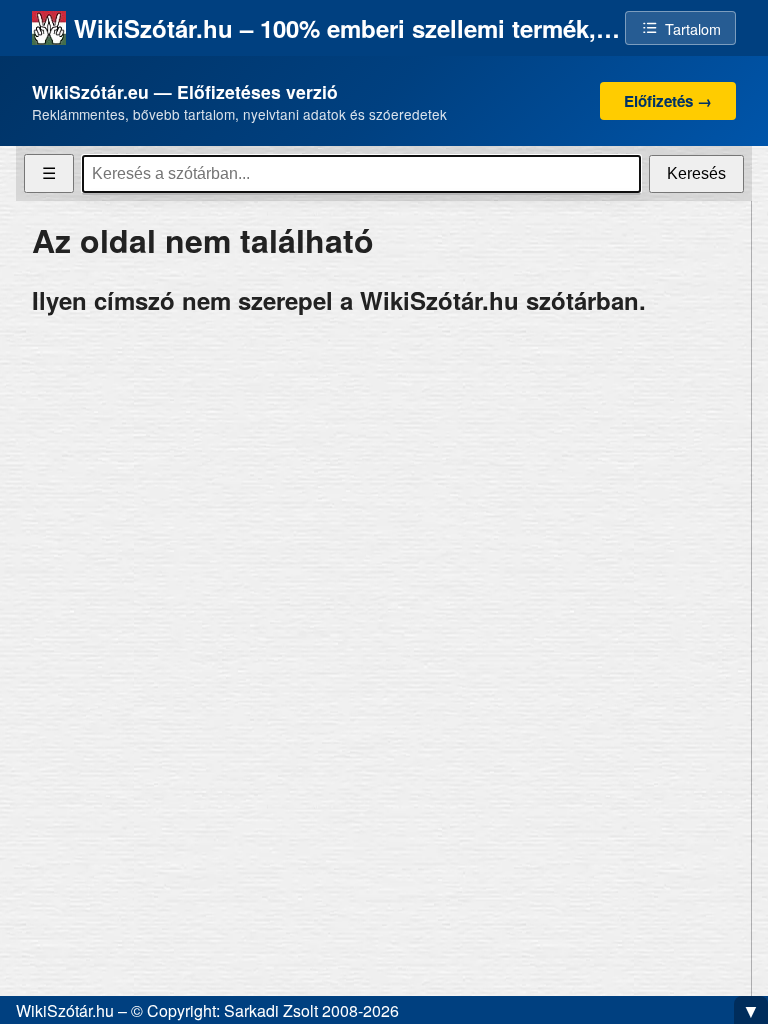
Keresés (696, 173)
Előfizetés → (668, 101)
